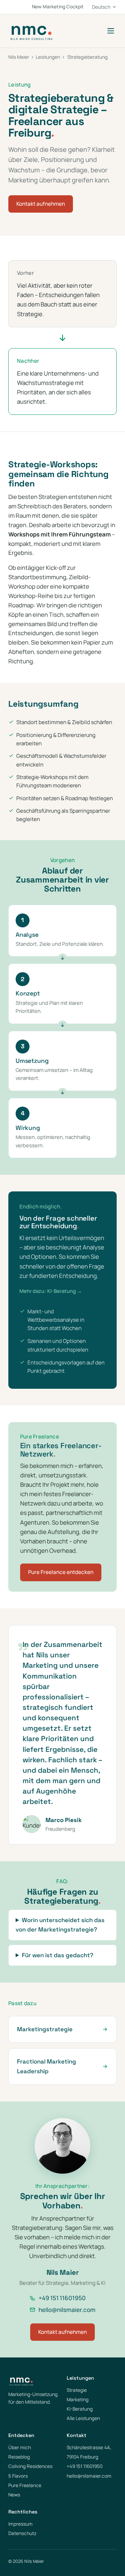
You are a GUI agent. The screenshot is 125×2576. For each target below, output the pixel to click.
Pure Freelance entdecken (61, 1572)
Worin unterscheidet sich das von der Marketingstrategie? (60, 1925)
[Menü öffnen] (111, 31)
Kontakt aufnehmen (41, 204)
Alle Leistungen (83, 2418)
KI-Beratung (80, 2409)
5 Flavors (18, 2476)
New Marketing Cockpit (58, 7)
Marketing (78, 2399)
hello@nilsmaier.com (67, 2310)
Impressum (20, 2524)
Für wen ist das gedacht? (58, 1955)
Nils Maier (19, 57)
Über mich (20, 2447)
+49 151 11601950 (62, 2298)
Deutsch (101, 7)
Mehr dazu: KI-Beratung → (51, 1291)
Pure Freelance (25, 2485)
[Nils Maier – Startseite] (31, 31)
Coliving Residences (30, 2466)
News (14, 2495)
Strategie (77, 2390)
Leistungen (48, 57)
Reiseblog (19, 2457)
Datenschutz (22, 2533)
